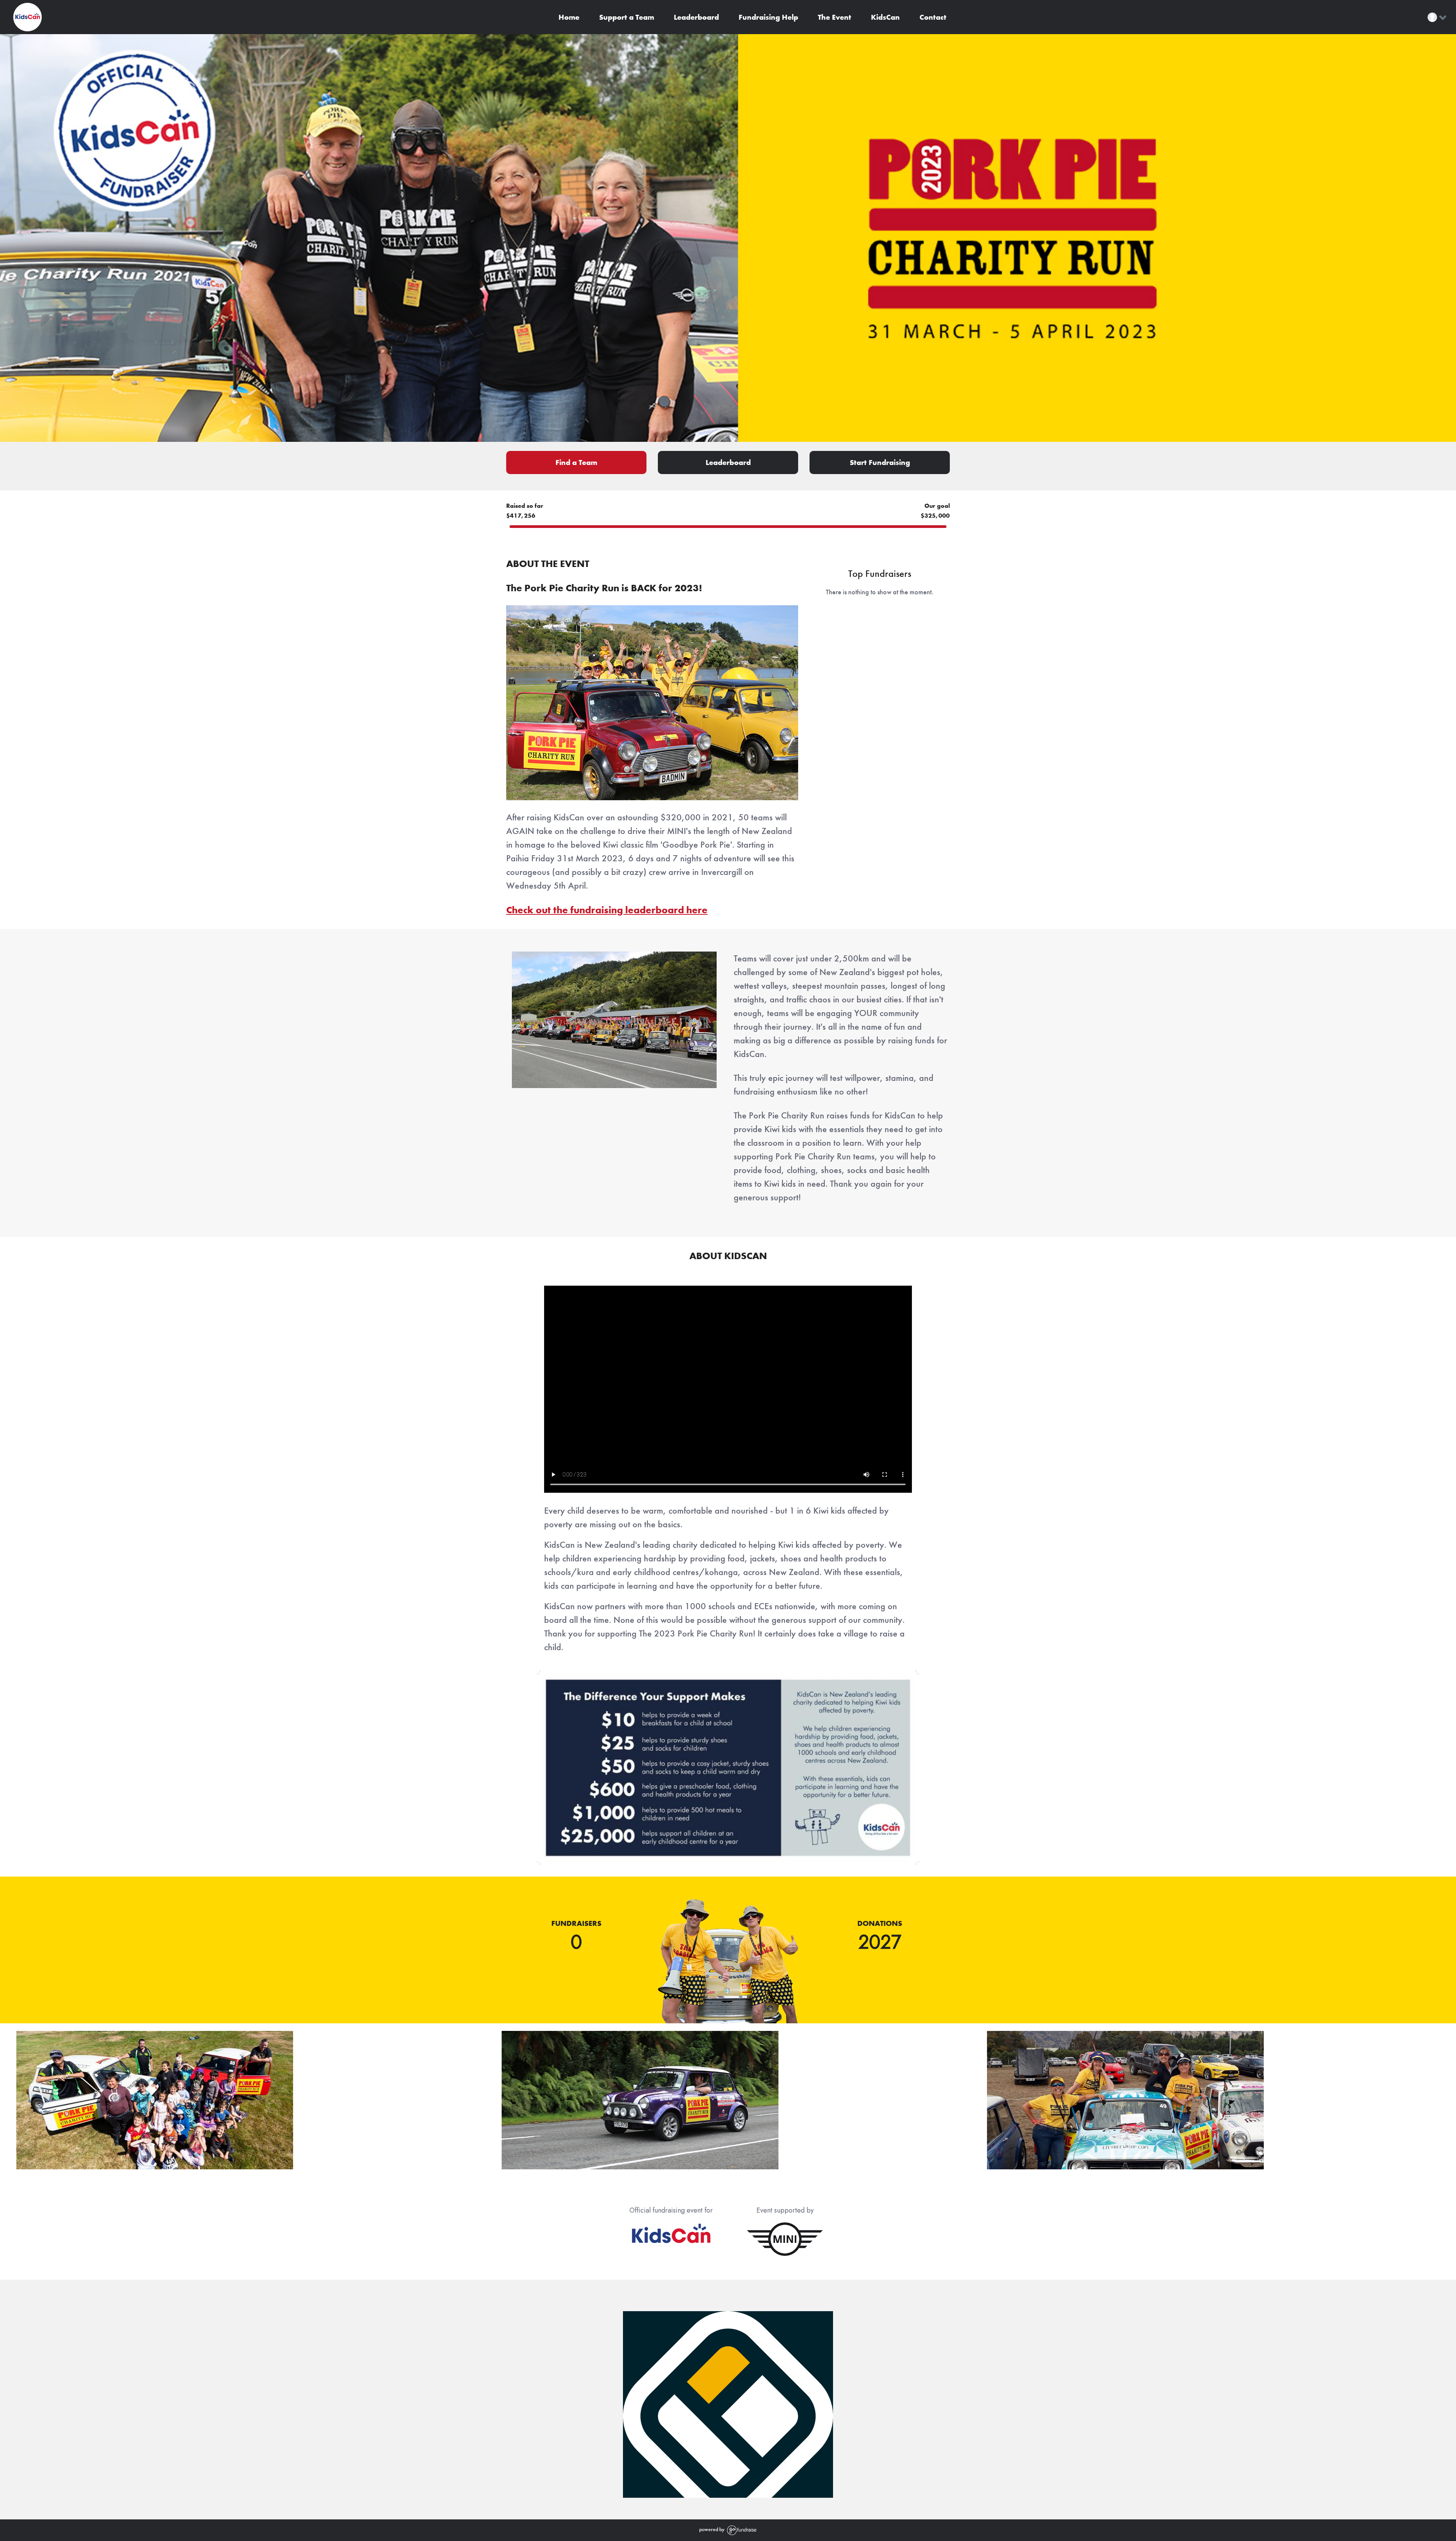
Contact (932, 17)
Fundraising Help (767, 17)
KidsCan (884, 17)
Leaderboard (695, 17)
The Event (834, 17)
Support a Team (626, 17)
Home (568, 17)
